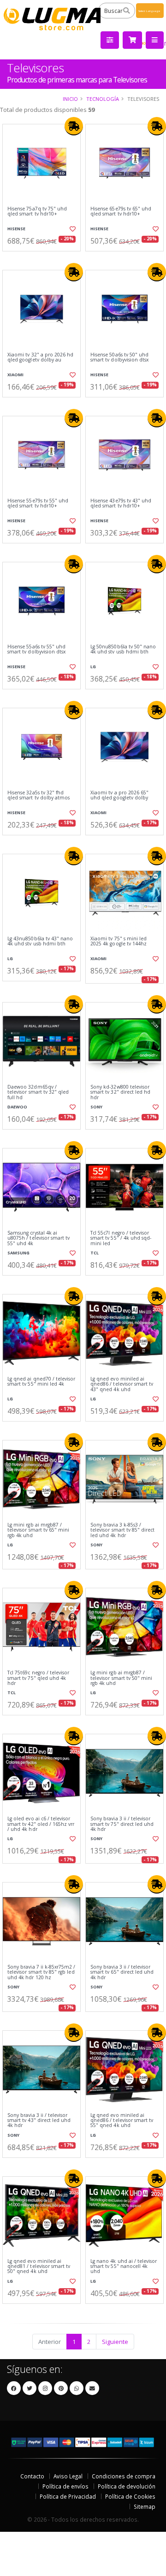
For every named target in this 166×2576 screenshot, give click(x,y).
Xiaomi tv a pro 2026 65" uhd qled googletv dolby (119, 796)
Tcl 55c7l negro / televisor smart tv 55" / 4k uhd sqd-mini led (121, 1238)
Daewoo (17, 1107)
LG (93, 667)
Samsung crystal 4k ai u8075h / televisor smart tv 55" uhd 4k (39, 1238)
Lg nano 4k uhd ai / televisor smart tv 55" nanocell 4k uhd (124, 2267)
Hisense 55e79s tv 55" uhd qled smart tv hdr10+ (38, 504)
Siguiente (115, 2342)
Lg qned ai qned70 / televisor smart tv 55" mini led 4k (41, 1382)
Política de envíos (65, 2486)
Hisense (16, 229)
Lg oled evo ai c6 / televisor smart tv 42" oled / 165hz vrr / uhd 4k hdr (41, 1824)
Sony (96, 1107)
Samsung (18, 1253)
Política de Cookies (130, 2496)
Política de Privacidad (68, 2496)
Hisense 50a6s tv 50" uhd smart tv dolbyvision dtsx (119, 358)
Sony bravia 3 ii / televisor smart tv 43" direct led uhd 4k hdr (39, 2121)
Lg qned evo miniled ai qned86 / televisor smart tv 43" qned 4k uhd (122, 1384)
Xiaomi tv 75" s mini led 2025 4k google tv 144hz (119, 941)
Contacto (32, 2476)
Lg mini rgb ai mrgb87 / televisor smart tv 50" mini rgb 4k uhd (121, 1678)
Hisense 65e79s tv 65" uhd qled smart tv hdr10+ (121, 212)
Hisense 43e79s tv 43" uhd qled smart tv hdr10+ (121, 504)
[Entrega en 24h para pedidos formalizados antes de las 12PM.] (74, 126)
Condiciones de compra (124, 2476)
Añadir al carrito (44, 259)
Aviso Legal (68, 2476)
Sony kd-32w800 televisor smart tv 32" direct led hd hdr (120, 1092)
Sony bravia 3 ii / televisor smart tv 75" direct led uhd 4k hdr (122, 1824)
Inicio (70, 99)
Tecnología (103, 99)
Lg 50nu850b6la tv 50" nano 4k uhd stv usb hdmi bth (123, 650)
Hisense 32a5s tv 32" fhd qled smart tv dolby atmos (39, 796)
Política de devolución (127, 2486)
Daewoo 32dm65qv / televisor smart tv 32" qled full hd (38, 1092)
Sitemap (145, 2506)
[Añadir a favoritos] (73, 229)
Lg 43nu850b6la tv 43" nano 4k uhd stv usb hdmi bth (40, 941)
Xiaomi (15, 375)
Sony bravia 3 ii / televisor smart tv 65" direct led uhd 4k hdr (122, 1972)
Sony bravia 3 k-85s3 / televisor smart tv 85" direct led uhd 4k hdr (123, 1530)
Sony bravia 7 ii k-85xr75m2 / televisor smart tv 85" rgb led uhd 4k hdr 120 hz (41, 1972)
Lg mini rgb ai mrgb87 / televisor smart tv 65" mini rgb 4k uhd (38, 1530)
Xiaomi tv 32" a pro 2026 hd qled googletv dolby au (40, 358)
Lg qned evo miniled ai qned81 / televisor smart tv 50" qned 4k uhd (39, 2267)
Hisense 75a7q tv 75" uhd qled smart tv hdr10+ (37, 212)
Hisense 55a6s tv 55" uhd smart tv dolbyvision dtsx (36, 650)
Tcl (95, 1253)
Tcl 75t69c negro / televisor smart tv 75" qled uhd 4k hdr (38, 1678)
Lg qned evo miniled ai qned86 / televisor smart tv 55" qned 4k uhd (122, 2121)
